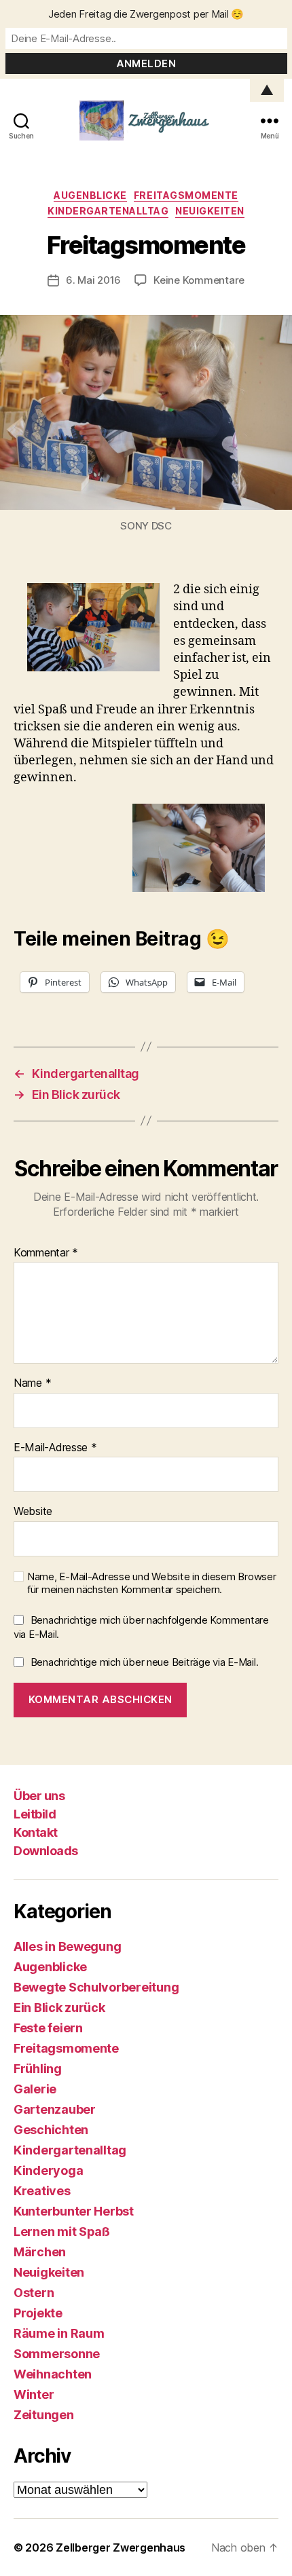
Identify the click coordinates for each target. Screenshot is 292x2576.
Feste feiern (48, 2028)
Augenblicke (90, 195)
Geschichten (51, 2130)
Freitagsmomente (186, 195)
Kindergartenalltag (108, 211)
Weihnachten (53, 2374)
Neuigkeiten (210, 211)
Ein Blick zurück (59, 2008)
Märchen (40, 2252)
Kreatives (42, 2191)
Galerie (35, 2089)
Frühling (38, 2069)
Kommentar (46, 1253)
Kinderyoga (48, 2170)
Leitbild (35, 1814)
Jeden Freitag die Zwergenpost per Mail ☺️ (146, 14)
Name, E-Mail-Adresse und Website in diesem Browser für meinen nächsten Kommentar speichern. (152, 1583)
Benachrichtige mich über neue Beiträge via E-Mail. (145, 1662)
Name (32, 1383)
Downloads (46, 1851)
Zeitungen (44, 2415)
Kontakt (36, 1832)
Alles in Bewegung (67, 1946)
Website (33, 1512)
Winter (34, 2394)
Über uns (39, 1796)
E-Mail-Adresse (55, 1448)
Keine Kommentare (199, 280)
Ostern (34, 2293)
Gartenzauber (55, 2109)
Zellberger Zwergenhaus (121, 2547)
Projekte (38, 2313)
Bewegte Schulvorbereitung (96, 1987)
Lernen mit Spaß (62, 2232)
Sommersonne (57, 2354)
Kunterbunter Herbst (74, 2211)
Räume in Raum (59, 2333)
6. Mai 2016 (93, 280)
